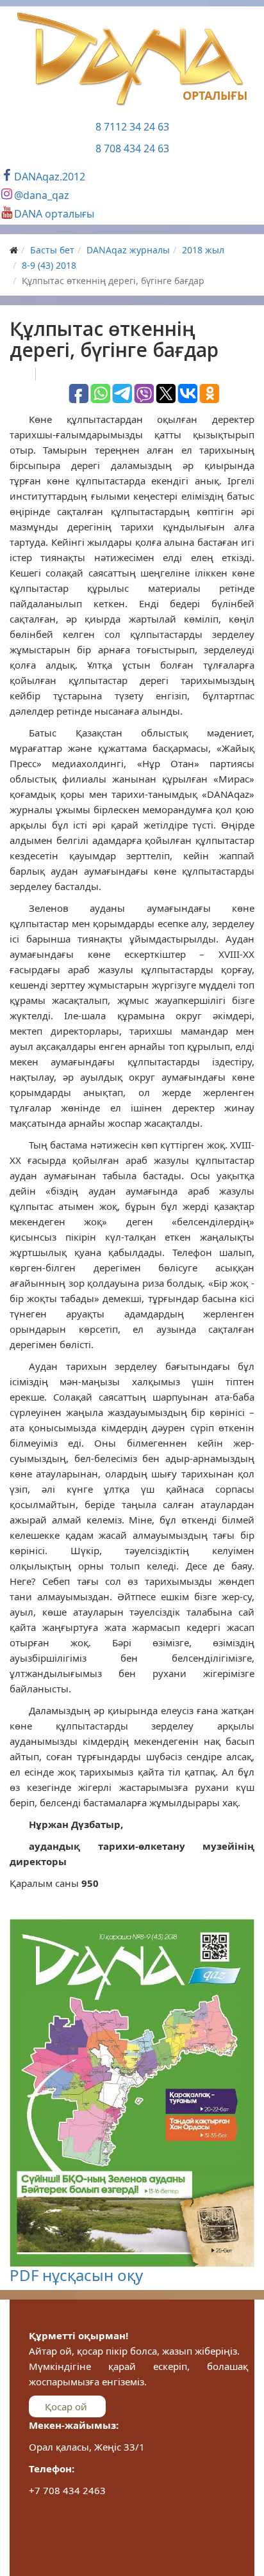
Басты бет (52, 250)
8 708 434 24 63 (132, 148)
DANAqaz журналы (128, 250)
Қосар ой (67, 2406)
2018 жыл (203, 250)
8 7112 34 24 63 (132, 127)
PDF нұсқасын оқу (76, 2275)
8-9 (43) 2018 (49, 265)
